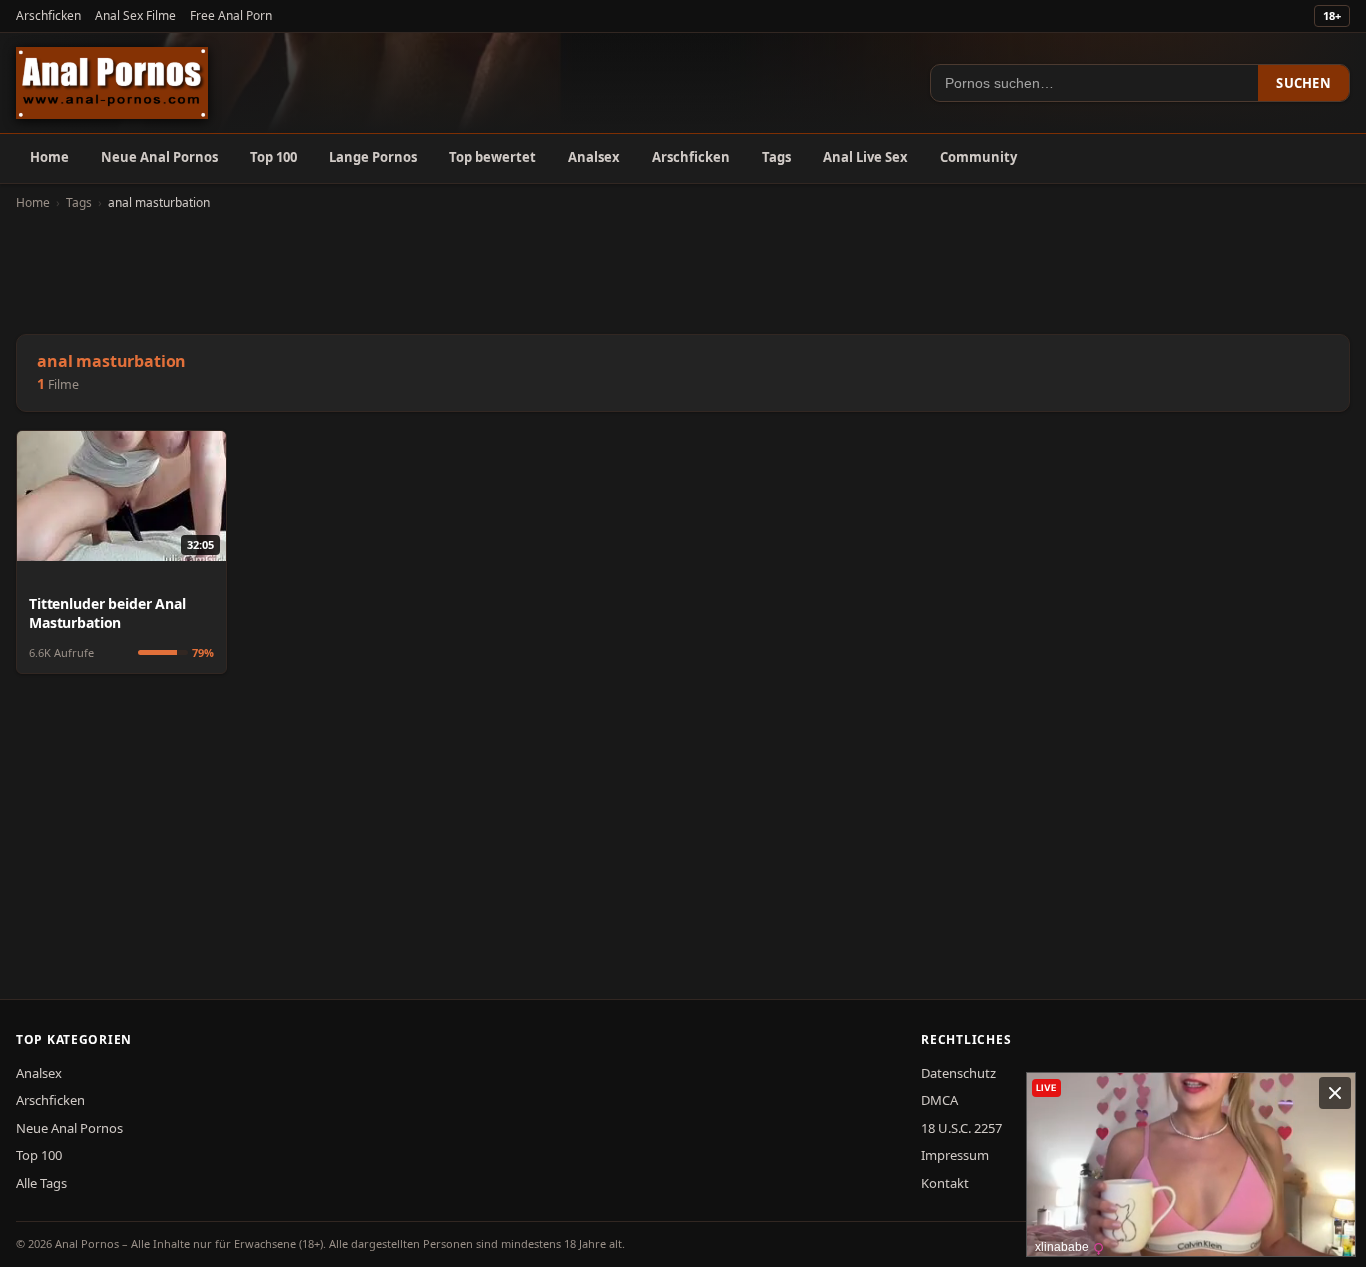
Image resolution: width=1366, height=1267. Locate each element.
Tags (776, 157)
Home (49, 157)
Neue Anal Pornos (159, 157)
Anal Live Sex (865, 157)
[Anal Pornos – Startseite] (112, 83)
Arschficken (48, 15)
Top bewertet (492, 157)
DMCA (939, 1100)
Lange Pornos (373, 157)
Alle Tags (41, 1183)
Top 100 (273, 157)
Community (978, 157)
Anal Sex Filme (135, 15)
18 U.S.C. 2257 (961, 1128)
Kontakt (945, 1183)
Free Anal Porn (231, 15)
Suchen (1303, 83)
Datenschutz (958, 1073)
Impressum (955, 1155)
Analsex (594, 157)
